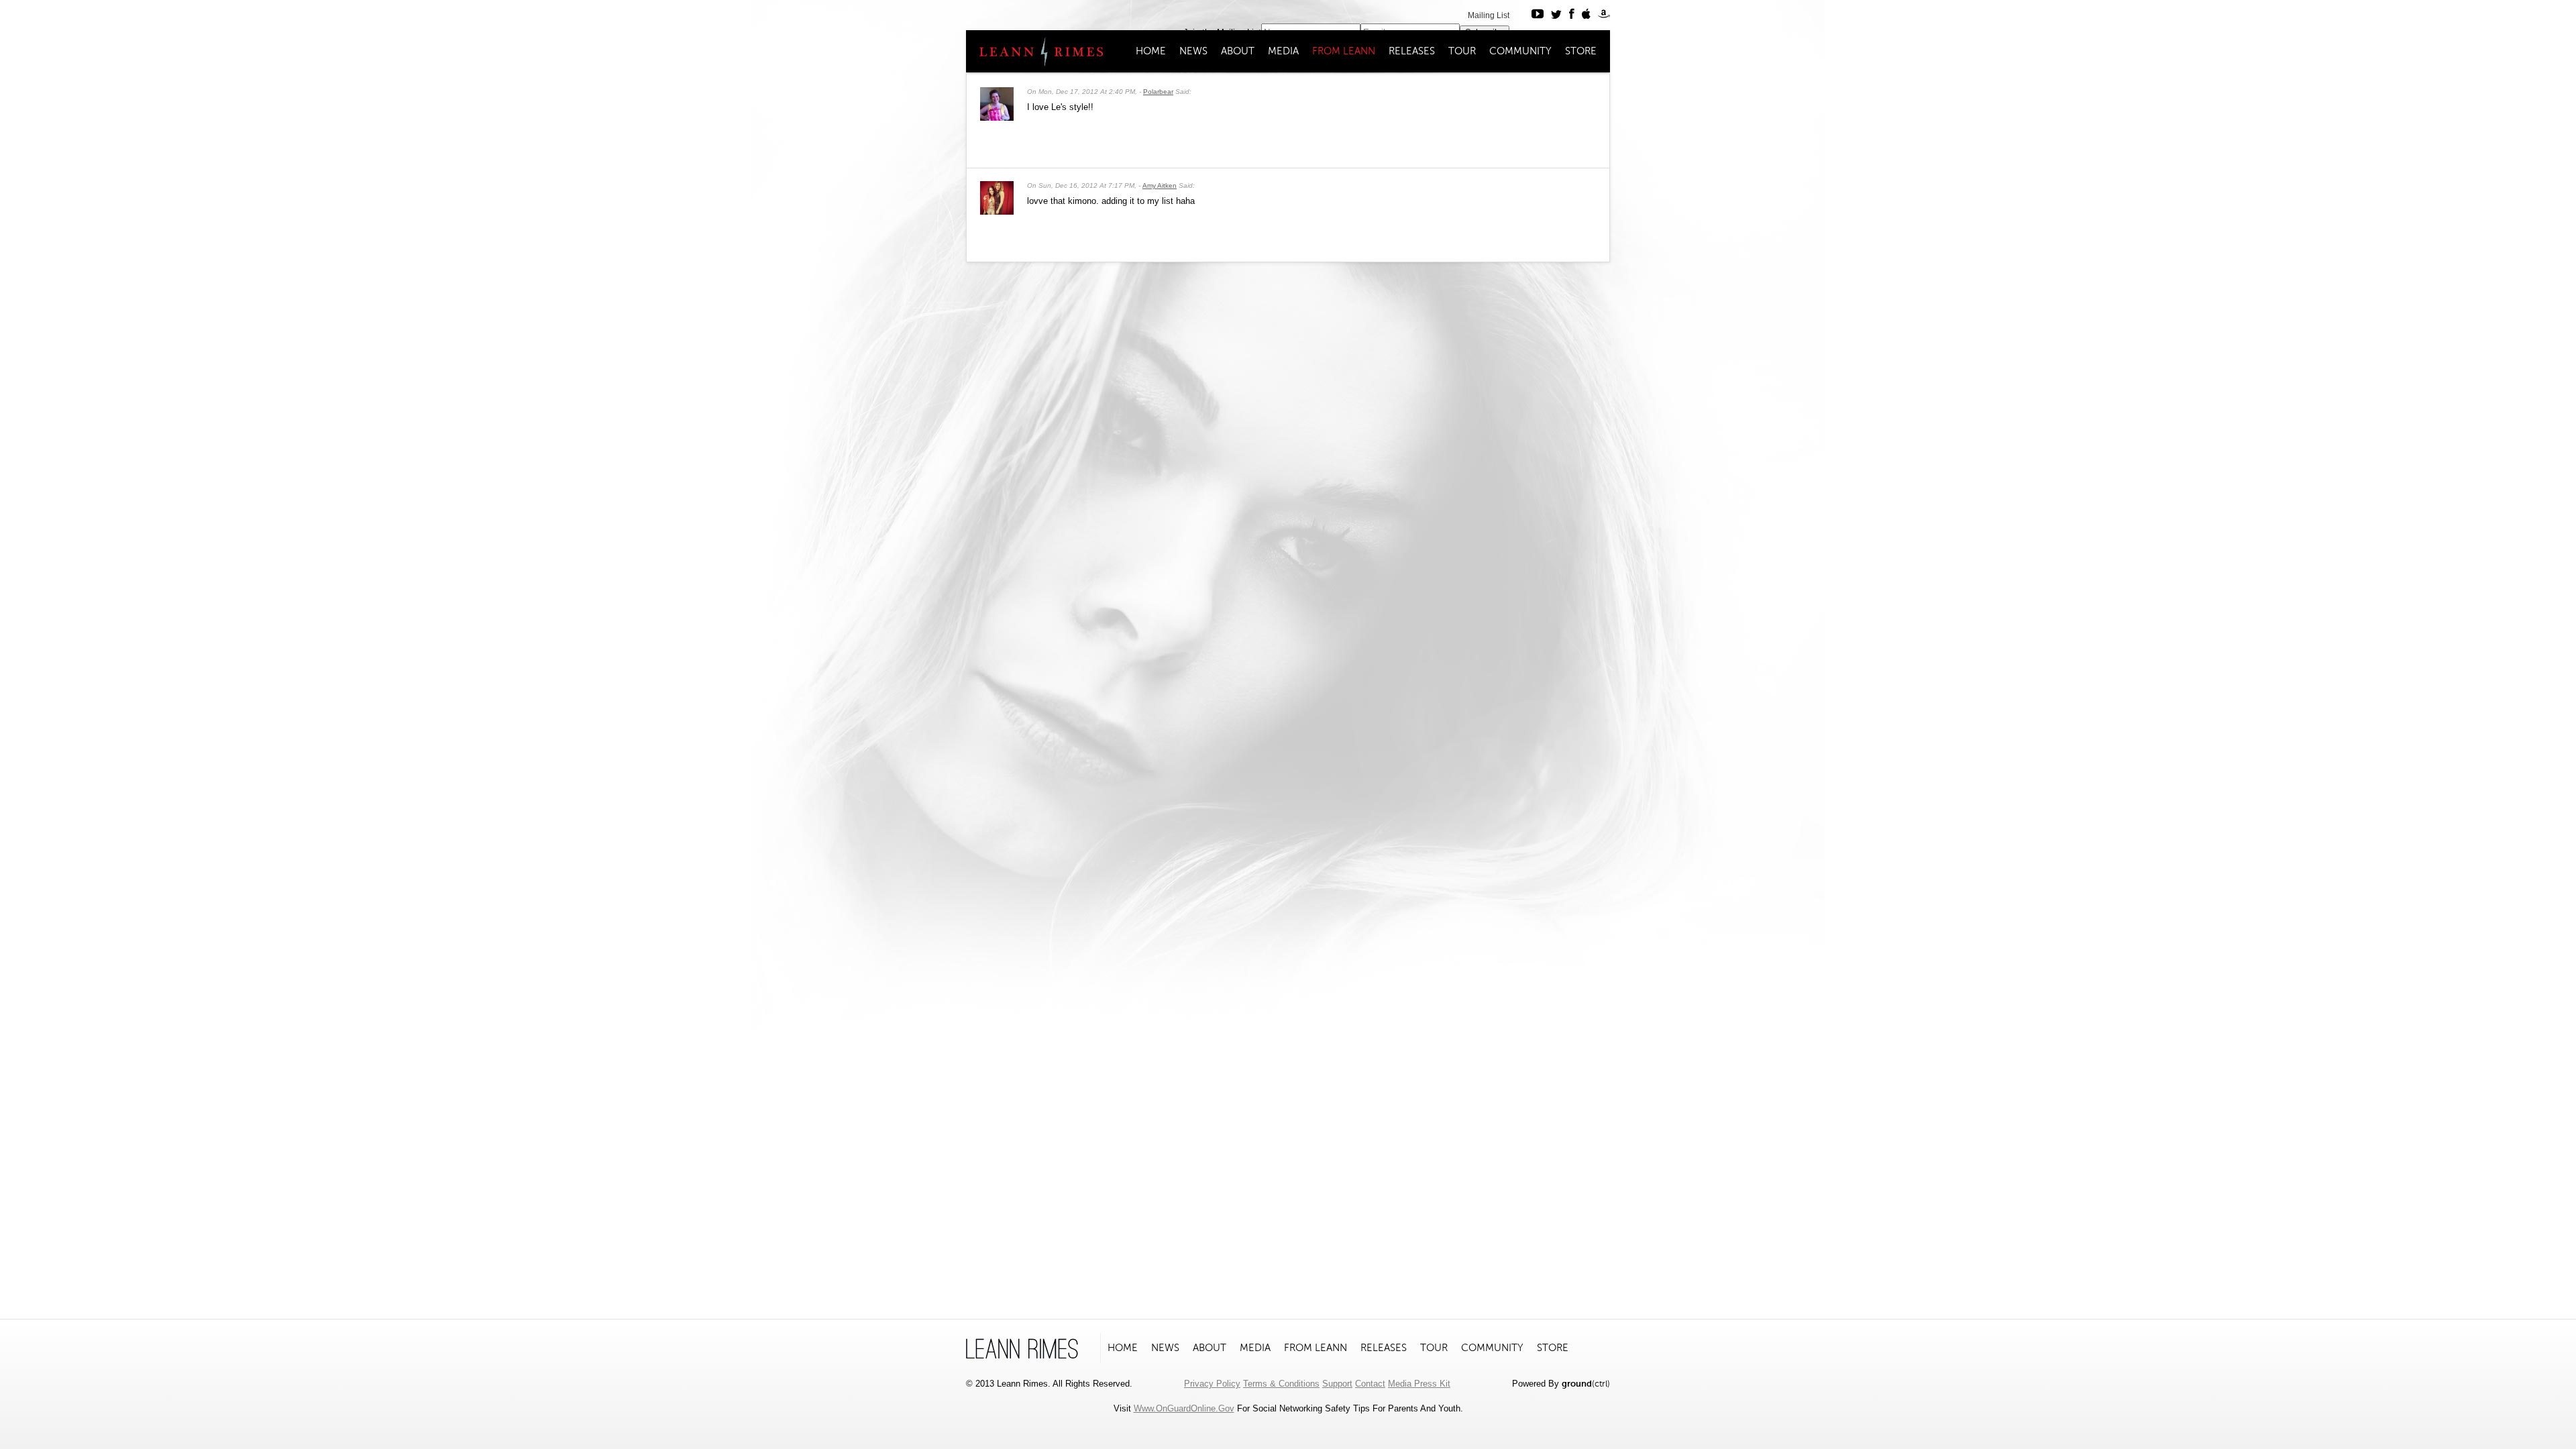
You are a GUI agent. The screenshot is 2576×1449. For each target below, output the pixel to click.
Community (1520, 51)
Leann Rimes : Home (1035, 52)
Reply (1593, 91)
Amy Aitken (1160, 185)
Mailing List (1489, 15)
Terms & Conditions (1281, 1384)
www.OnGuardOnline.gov (1184, 1408)
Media (1283, 51)
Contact (1370, 1384)
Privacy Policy (1212, 1384)
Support (1337, 1384)
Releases (1412, 51)
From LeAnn (1344, 51)
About (1238, 51)
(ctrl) (1586, 1384)
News (1193, 51)
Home (1151, 51)
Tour (1462, 51)
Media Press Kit (1419, 1384)
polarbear (1158, 92)
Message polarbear (1569, 91)
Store (1581, 51)
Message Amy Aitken (1569, 184)
